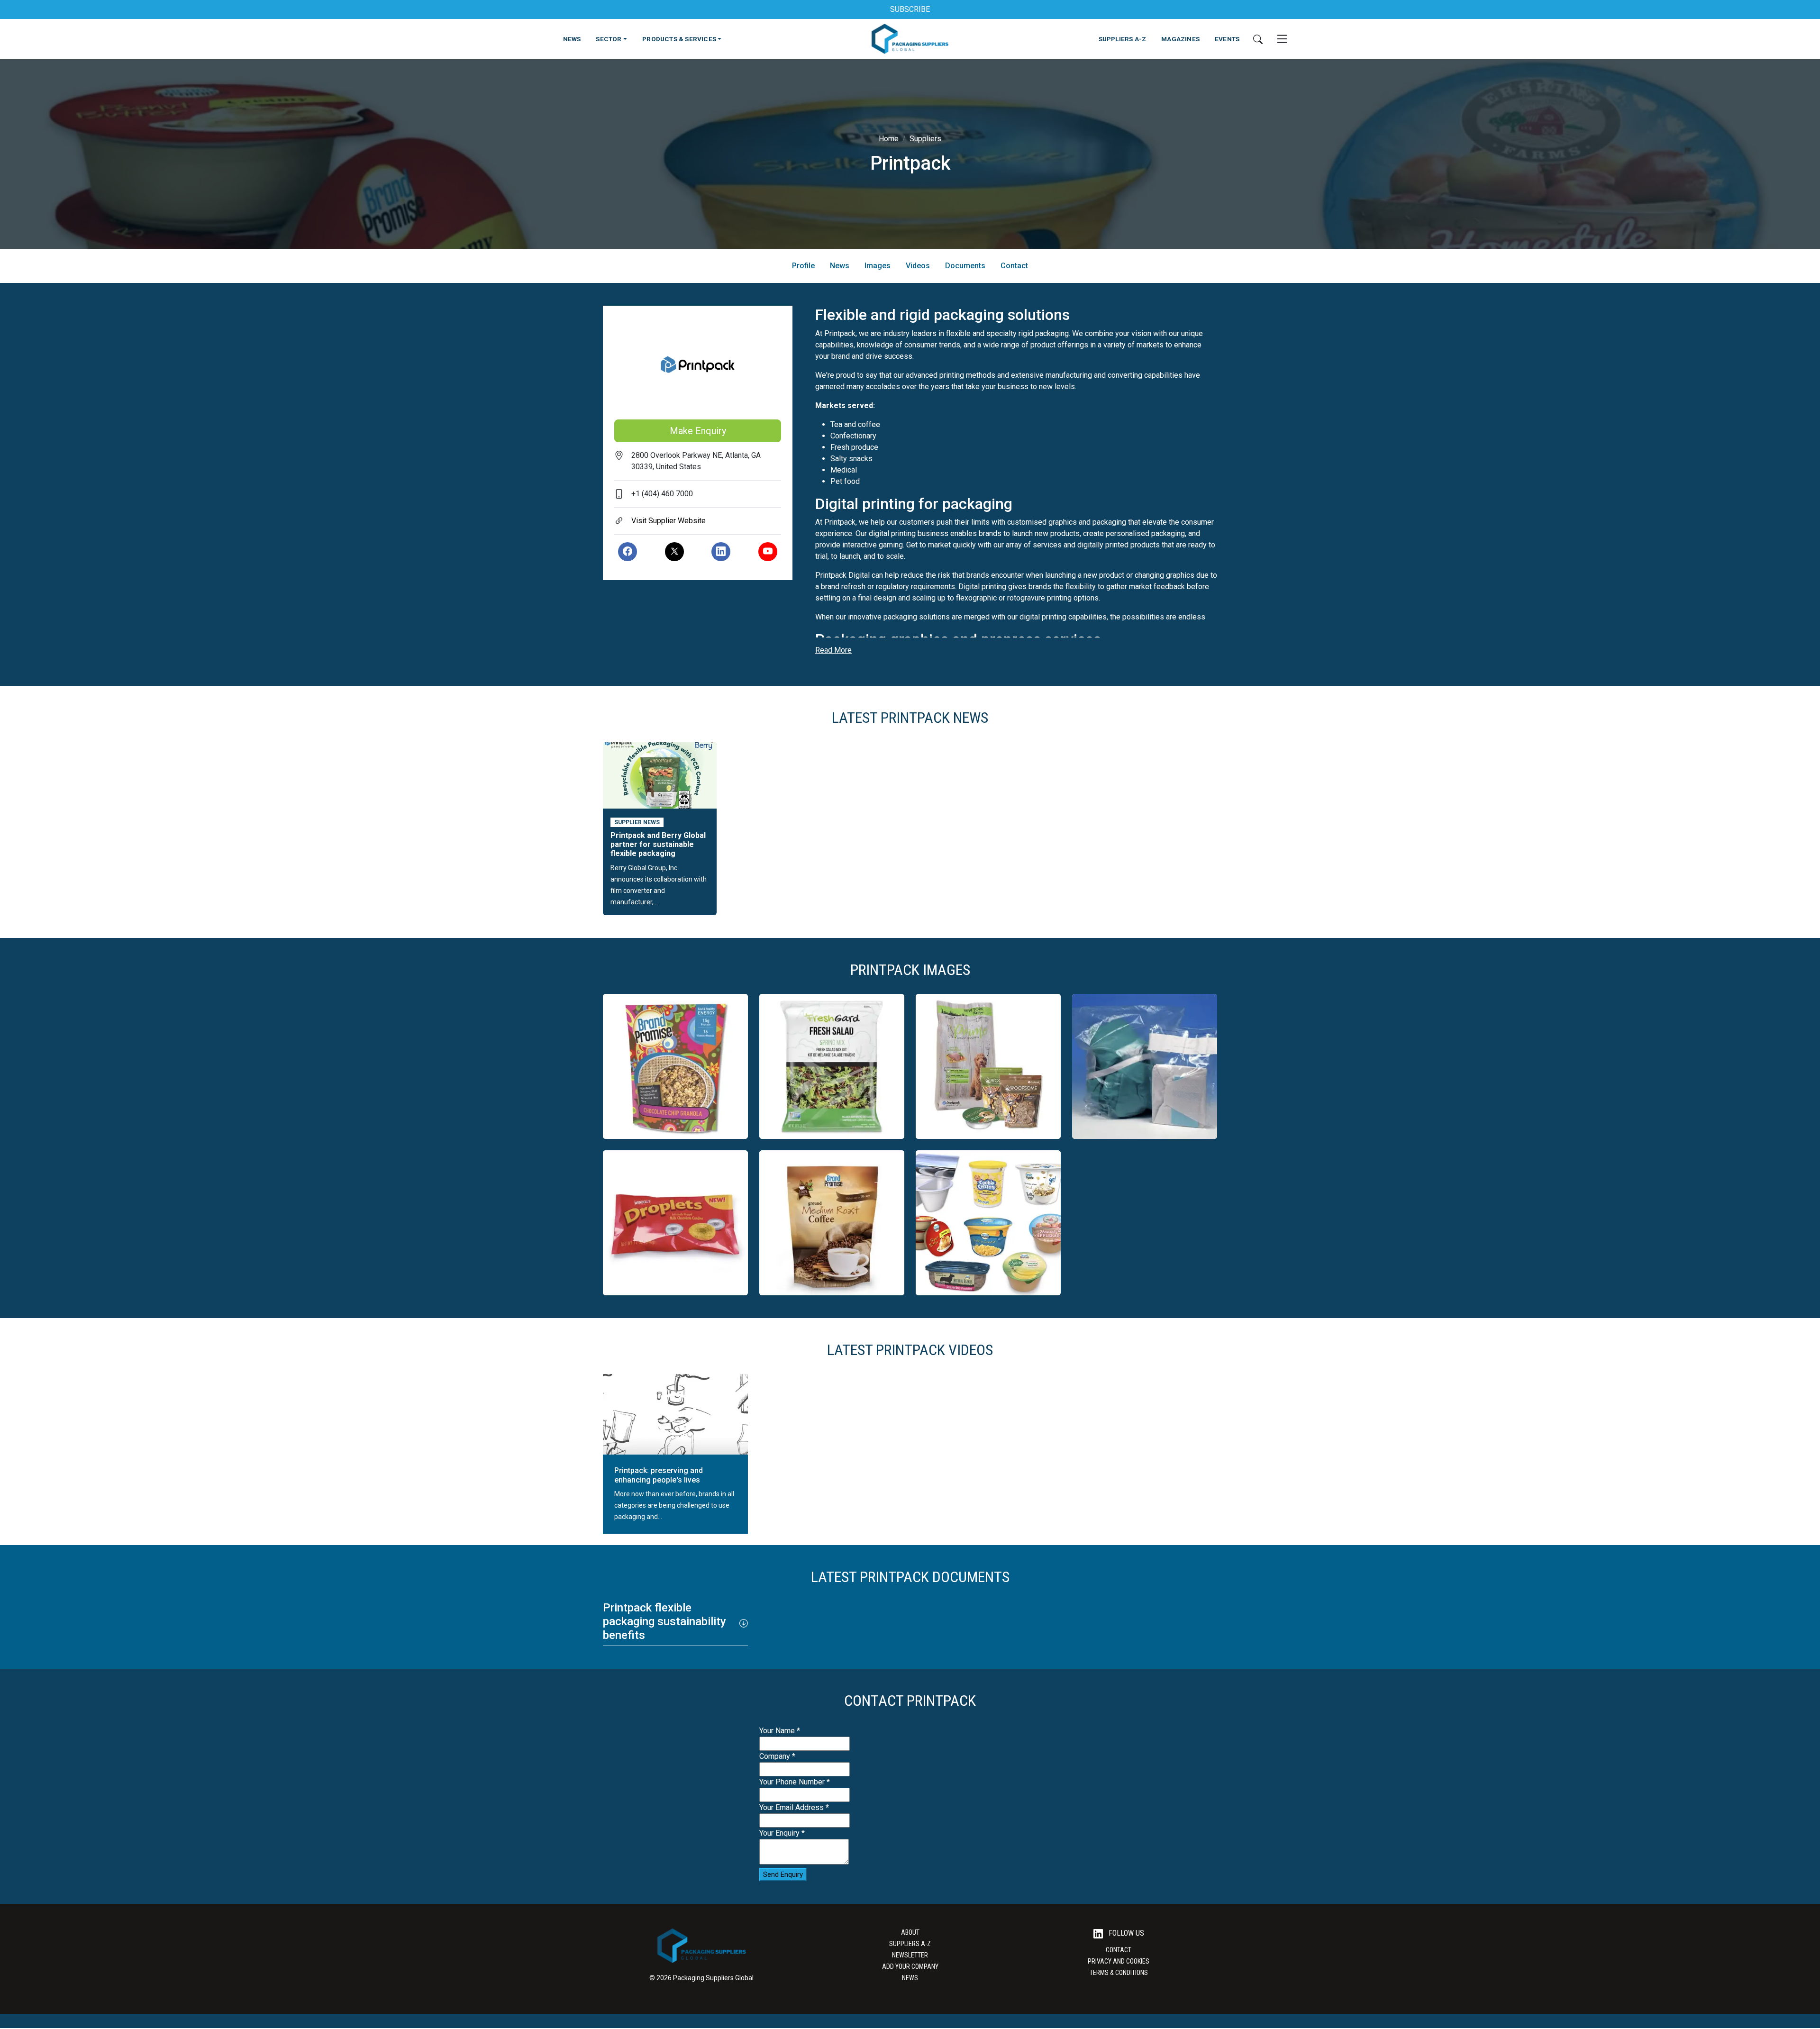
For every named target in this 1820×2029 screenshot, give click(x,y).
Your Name (780, 1731)
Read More (833, 650)
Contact (1014, 266)
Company (777, 1756)
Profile (803, 266)
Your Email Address (794, 1807)
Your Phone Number (795, 1782)
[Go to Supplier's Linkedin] (721, 552)
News (840, 266)
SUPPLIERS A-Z (1123, 39)
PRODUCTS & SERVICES (679, 39)
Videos (918, 266)
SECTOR (609, 39)
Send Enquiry (783, 1874)
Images (878, 266)
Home (889, 139)
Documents (965, 266)
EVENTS (1227, 39)
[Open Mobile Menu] (1282, 39)
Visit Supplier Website (669, 521)
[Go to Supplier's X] (674, 552)
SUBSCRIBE (910, 9)
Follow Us (1125, 1933)
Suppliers (925, 139)
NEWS (572, 39)
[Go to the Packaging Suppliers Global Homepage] (910, 39)
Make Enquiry (698, 431)
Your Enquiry (782, 1833)
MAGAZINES (1180, 39)
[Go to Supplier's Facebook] (628, 552)
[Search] (1258, 39)
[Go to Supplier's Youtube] (768, 552)
